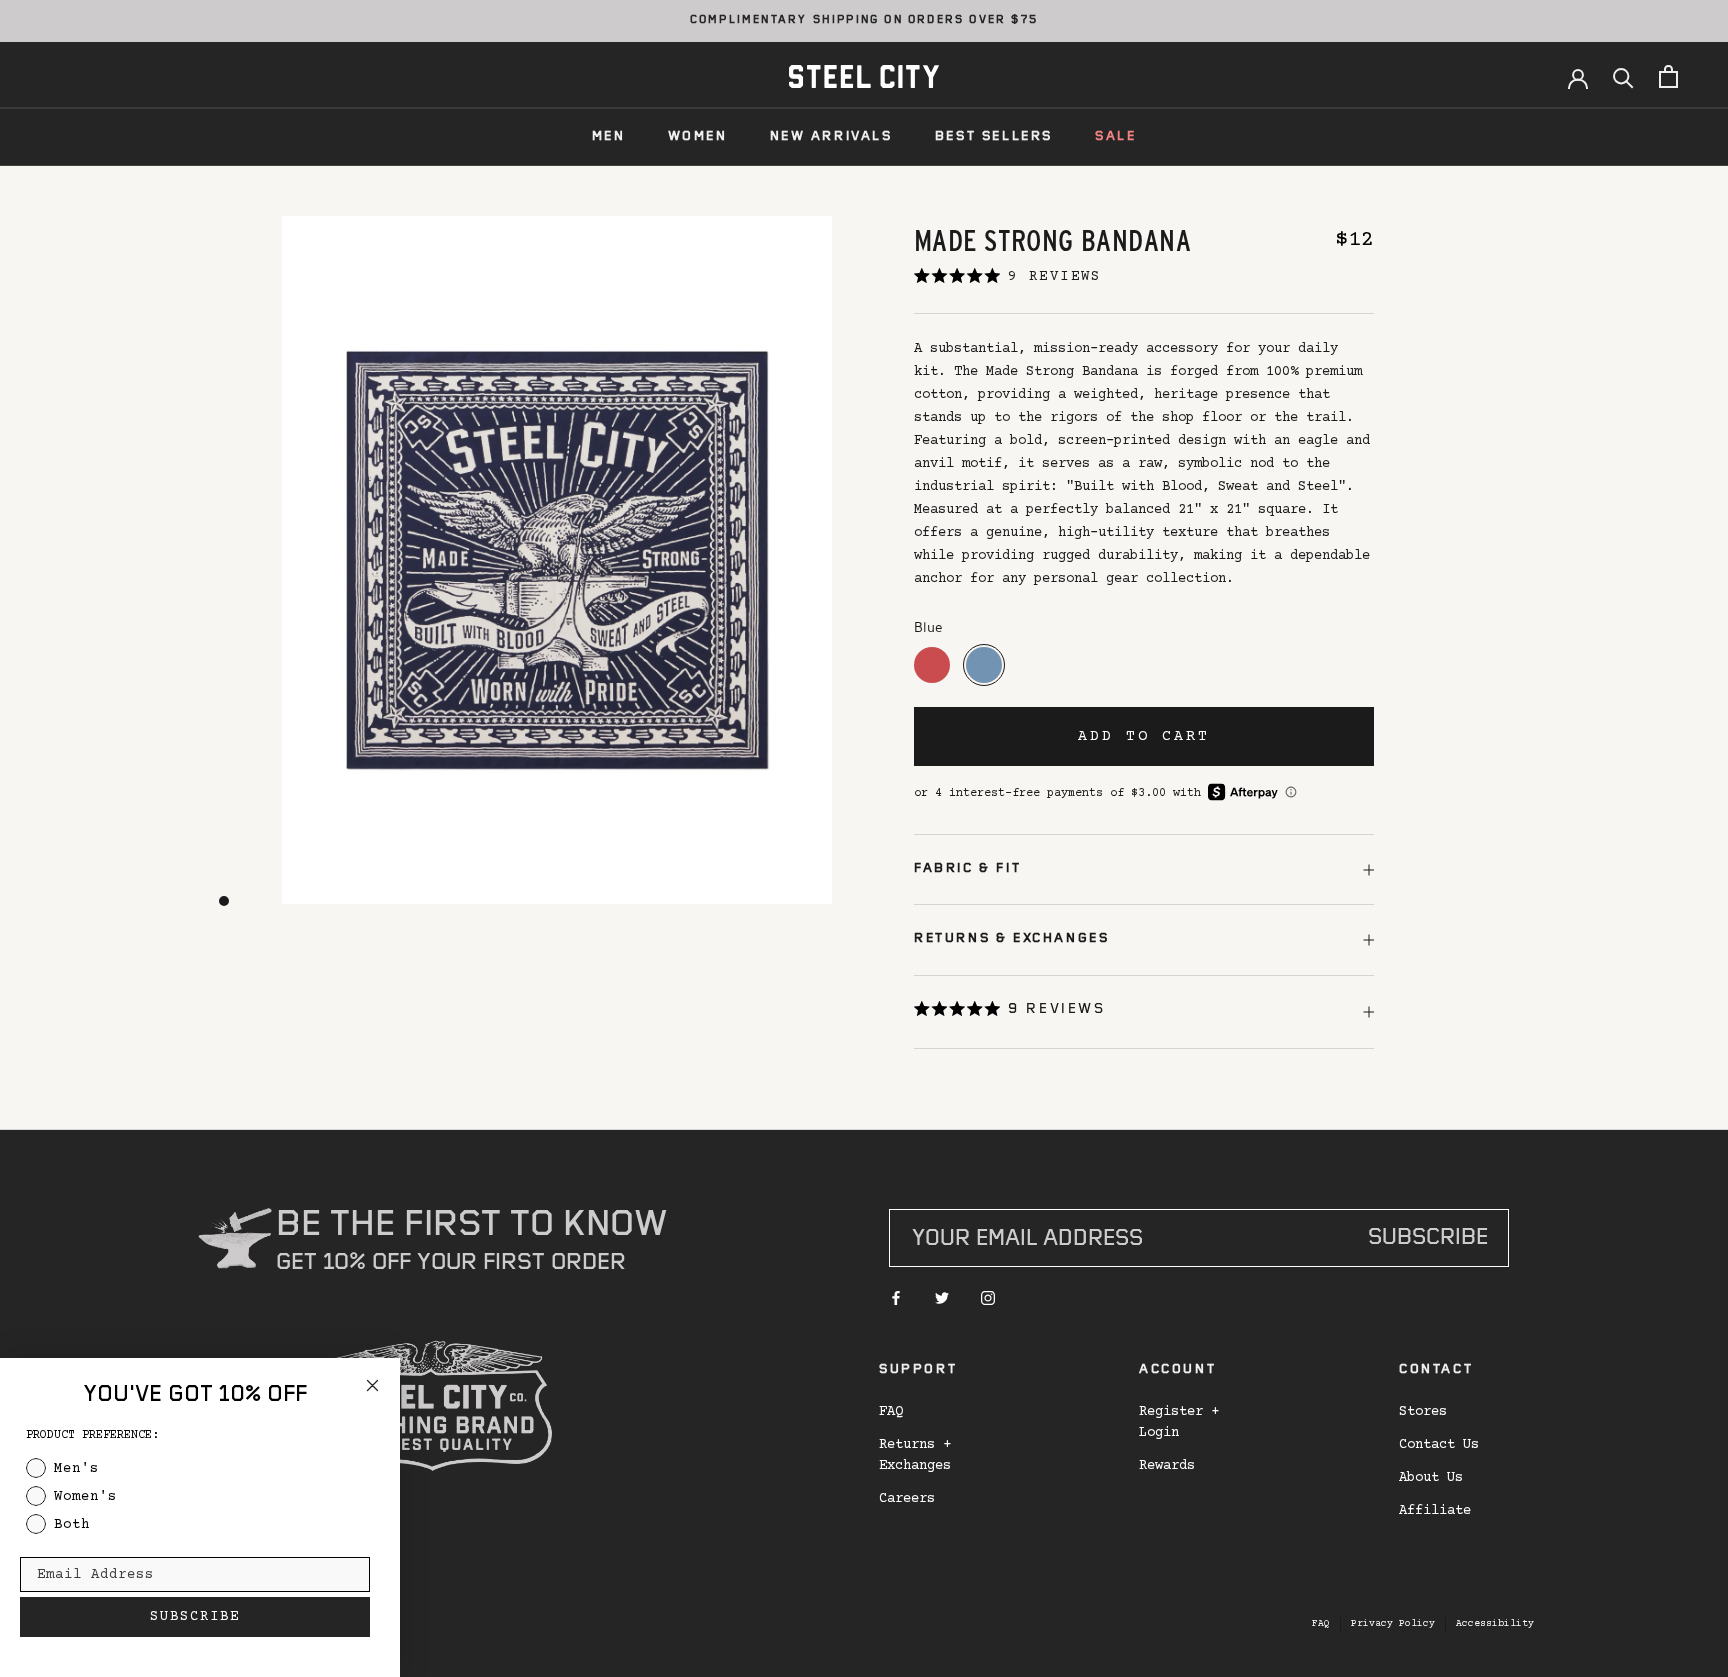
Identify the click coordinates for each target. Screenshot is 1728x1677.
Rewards (1167, 1466)
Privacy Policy (1393, 1623)
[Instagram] (988, 1298)
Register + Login (1179, 1422)
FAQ (891, 1412)
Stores (1423, 1412)
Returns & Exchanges (1011, 939)
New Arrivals (831, 137)
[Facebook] (896, 1298)
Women (698, 137)
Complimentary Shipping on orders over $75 (864, 21)
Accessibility (1495, 1623)
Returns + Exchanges (915, 1455)
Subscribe (1428, 1239)
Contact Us (1439, 1445)
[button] (1010, 1012)
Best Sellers (994, 137)
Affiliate (1435, 1511)
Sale (1115, 137)
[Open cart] (1668, 76)
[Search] (1623, 76)
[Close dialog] (372, 1385)
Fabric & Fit (967, 869)
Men (609, 137)
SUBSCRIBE (195, 1617)
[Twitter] (942, 1298)
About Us (1431, 1478)
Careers (907, 1499)
